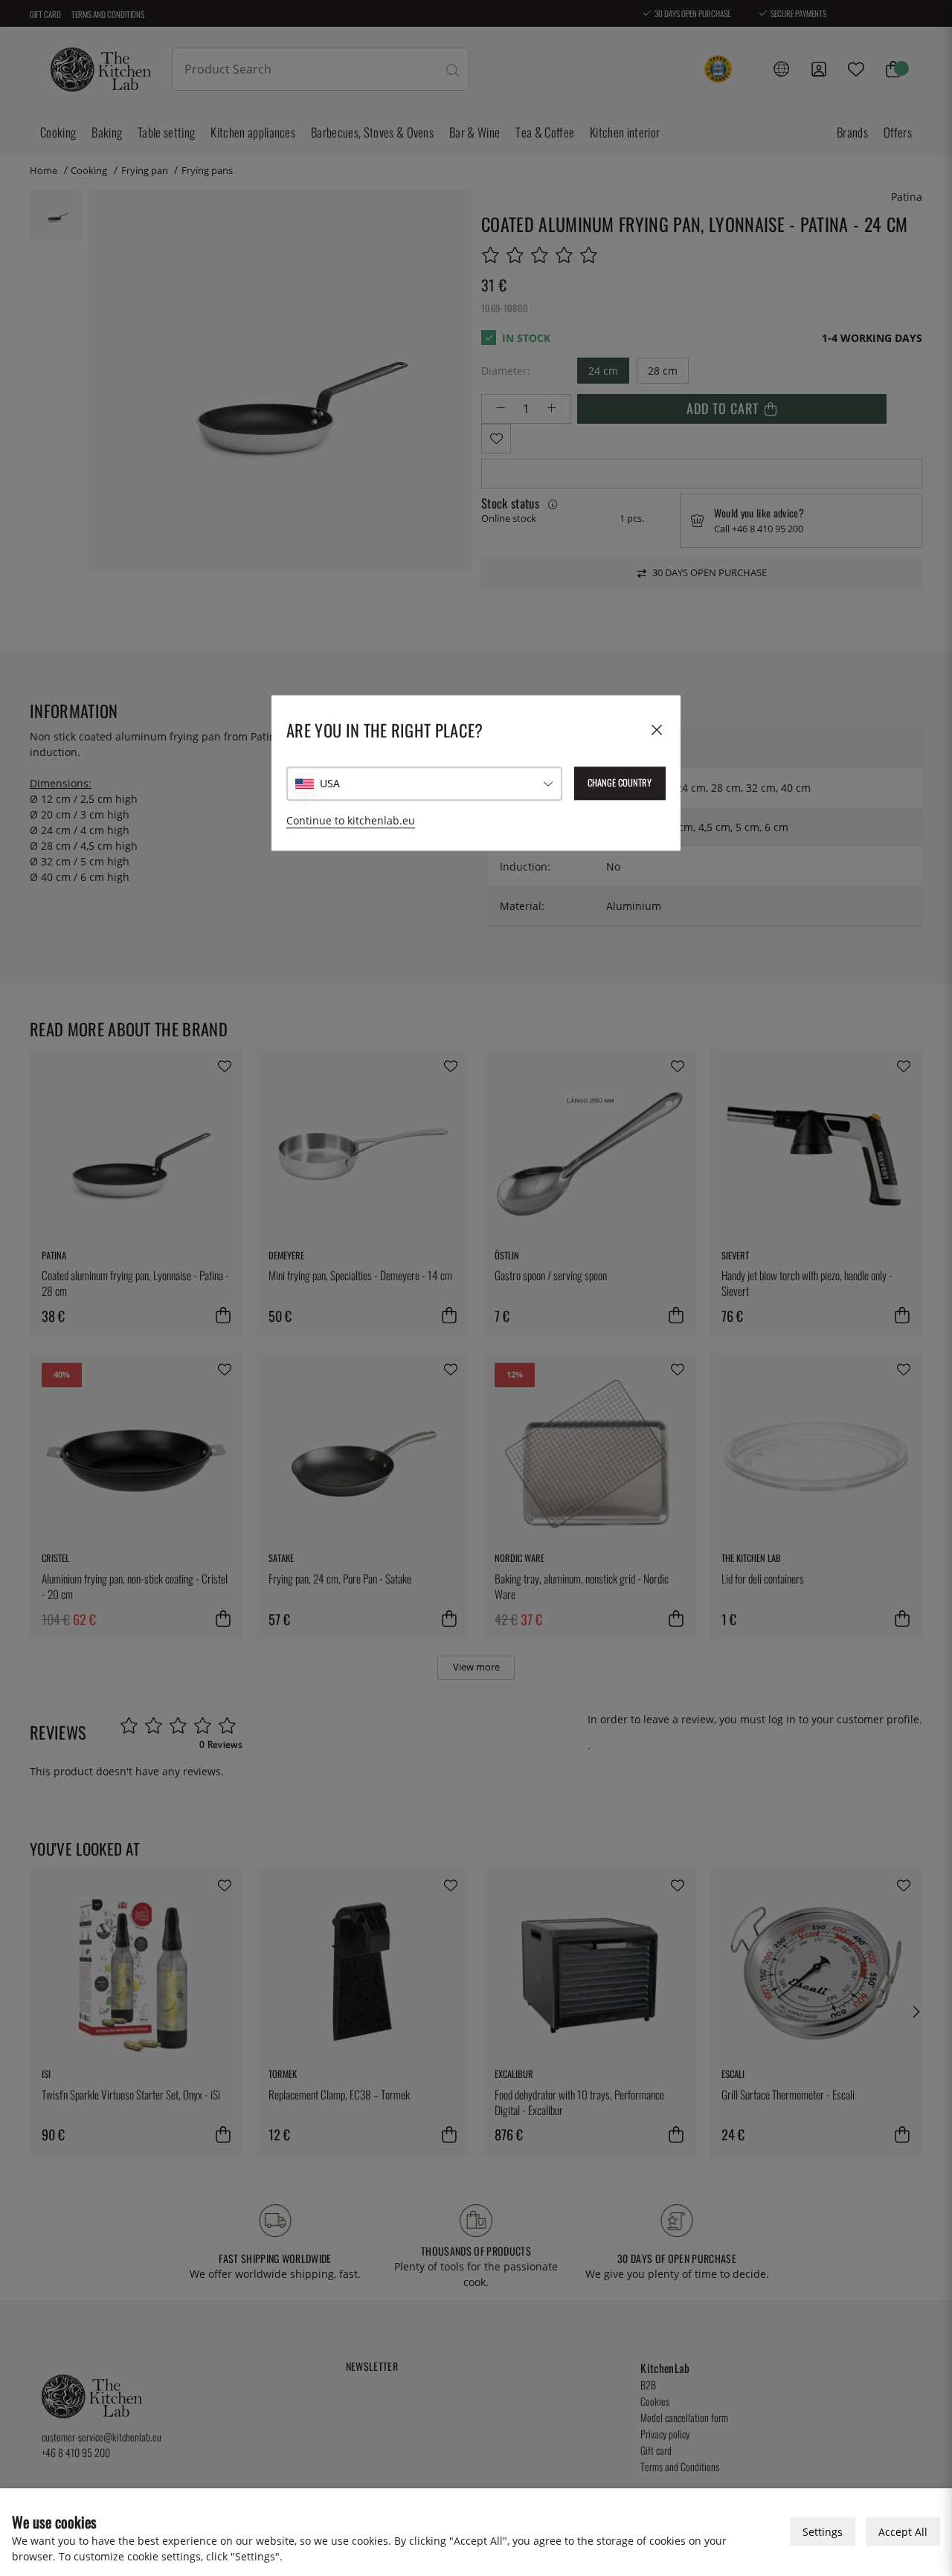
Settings (823, 2532)
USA (330, 783)
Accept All (903, 2532)
